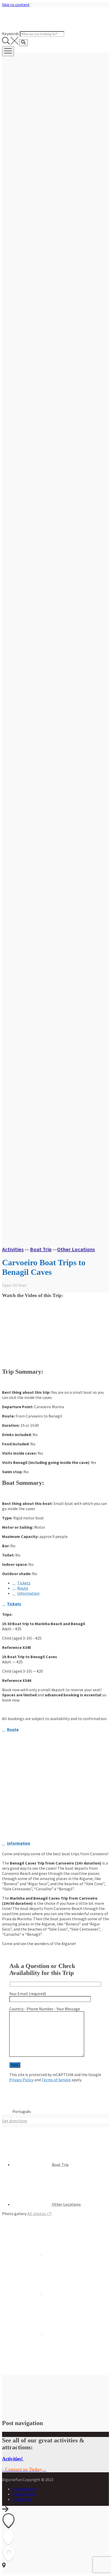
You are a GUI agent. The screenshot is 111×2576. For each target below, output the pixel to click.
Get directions (15, 2121)
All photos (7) (39, 2214)
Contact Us (22, 2499)
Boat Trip (41, 1249)
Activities (13, 1249)
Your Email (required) (28, 1994)
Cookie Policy (24, 2494)
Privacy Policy (21, 2080)
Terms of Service (56, 2080)
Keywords (11, 34)
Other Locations (76, 1249)
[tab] (21, 1583)
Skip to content (16, 5)
